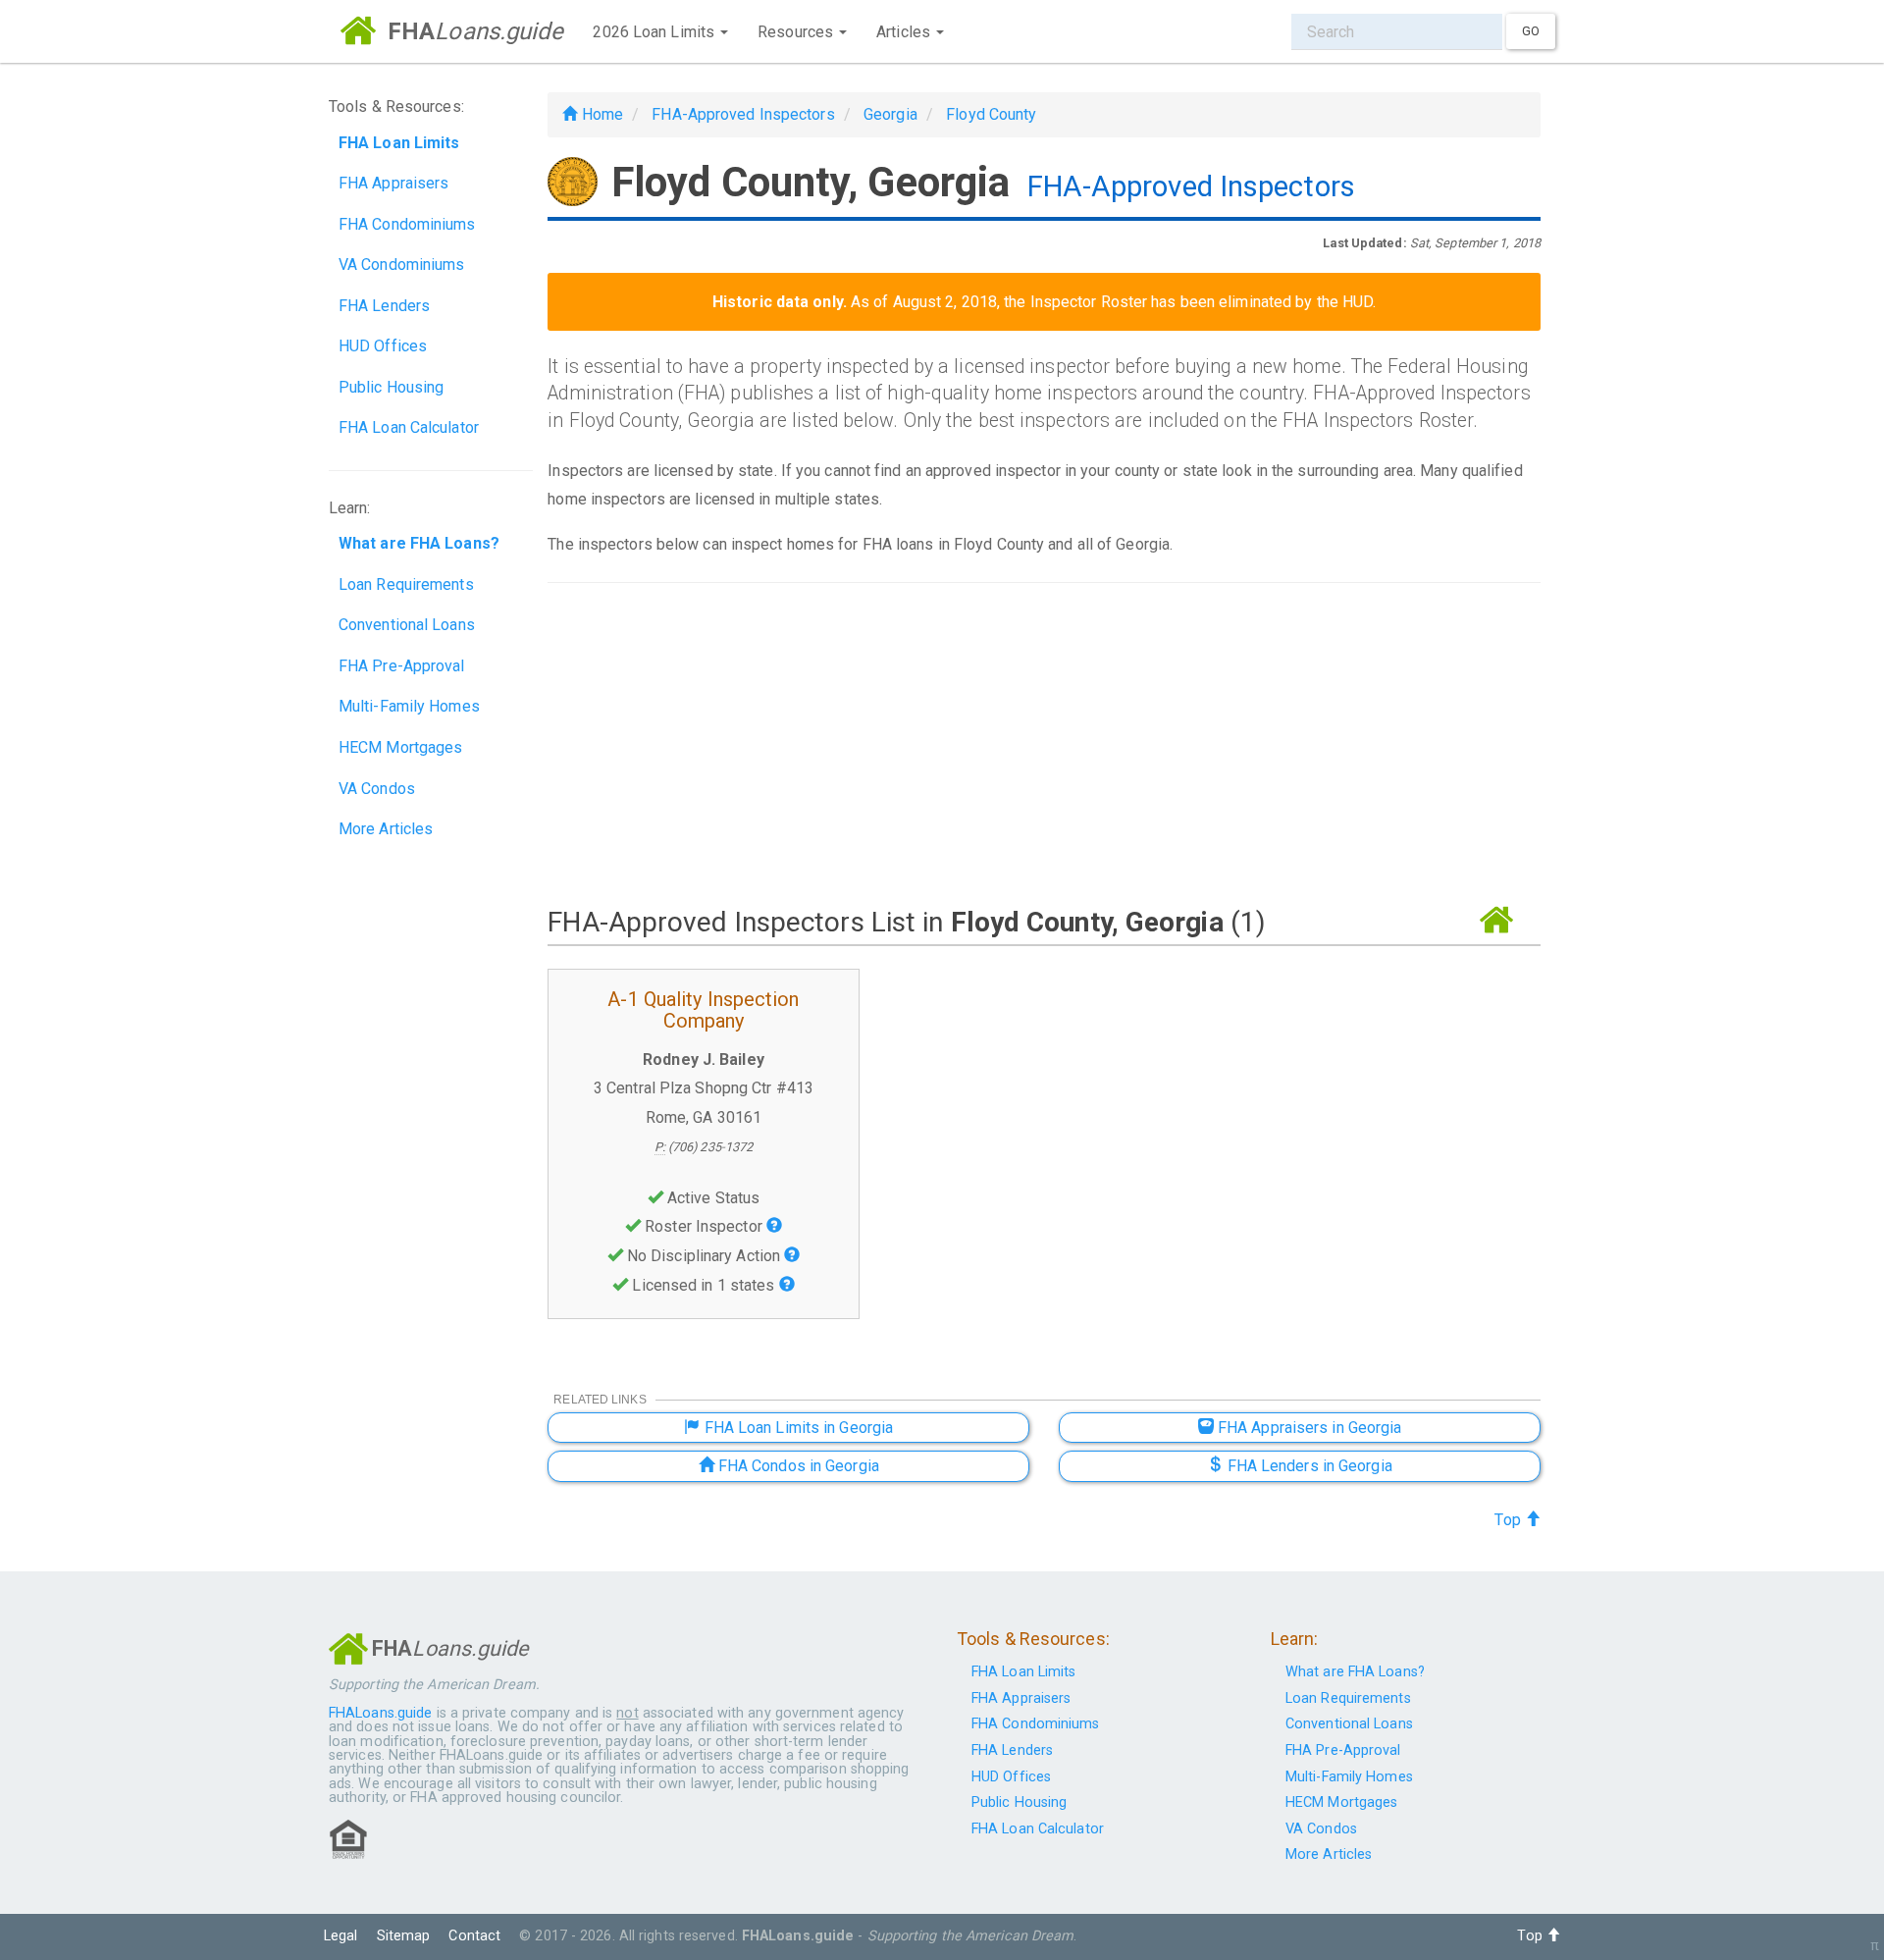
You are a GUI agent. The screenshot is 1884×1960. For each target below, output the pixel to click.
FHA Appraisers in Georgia (1308, 1428)
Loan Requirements (406, 584)
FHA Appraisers (393, 183)
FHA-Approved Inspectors (743, 114)
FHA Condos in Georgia (797, 1466)
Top (1509, 1520)
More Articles (386, 829)
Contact (474, 1936)
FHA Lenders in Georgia (1307, 1466)
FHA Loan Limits (1024, 1672)
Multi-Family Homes (409, 706)
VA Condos (377, 789)
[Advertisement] (1044, 743)
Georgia (890, 114)
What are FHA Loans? (1355, 1672)
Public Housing (391, 387)
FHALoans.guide (380, 1713)
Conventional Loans (407, 625)
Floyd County (991, 114)
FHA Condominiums (407, 224)
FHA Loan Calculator (409, 427)
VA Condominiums (402, 265)
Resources (797, 32)
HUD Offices (383, 346)
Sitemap (404, 1936)
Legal (341, 1936)
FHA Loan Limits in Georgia (796, 1428)
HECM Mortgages (400, 747)
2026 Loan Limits (655, 32)
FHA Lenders (384, 306)
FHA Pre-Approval (402, 666)
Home (600, 114)
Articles (905, 32)
